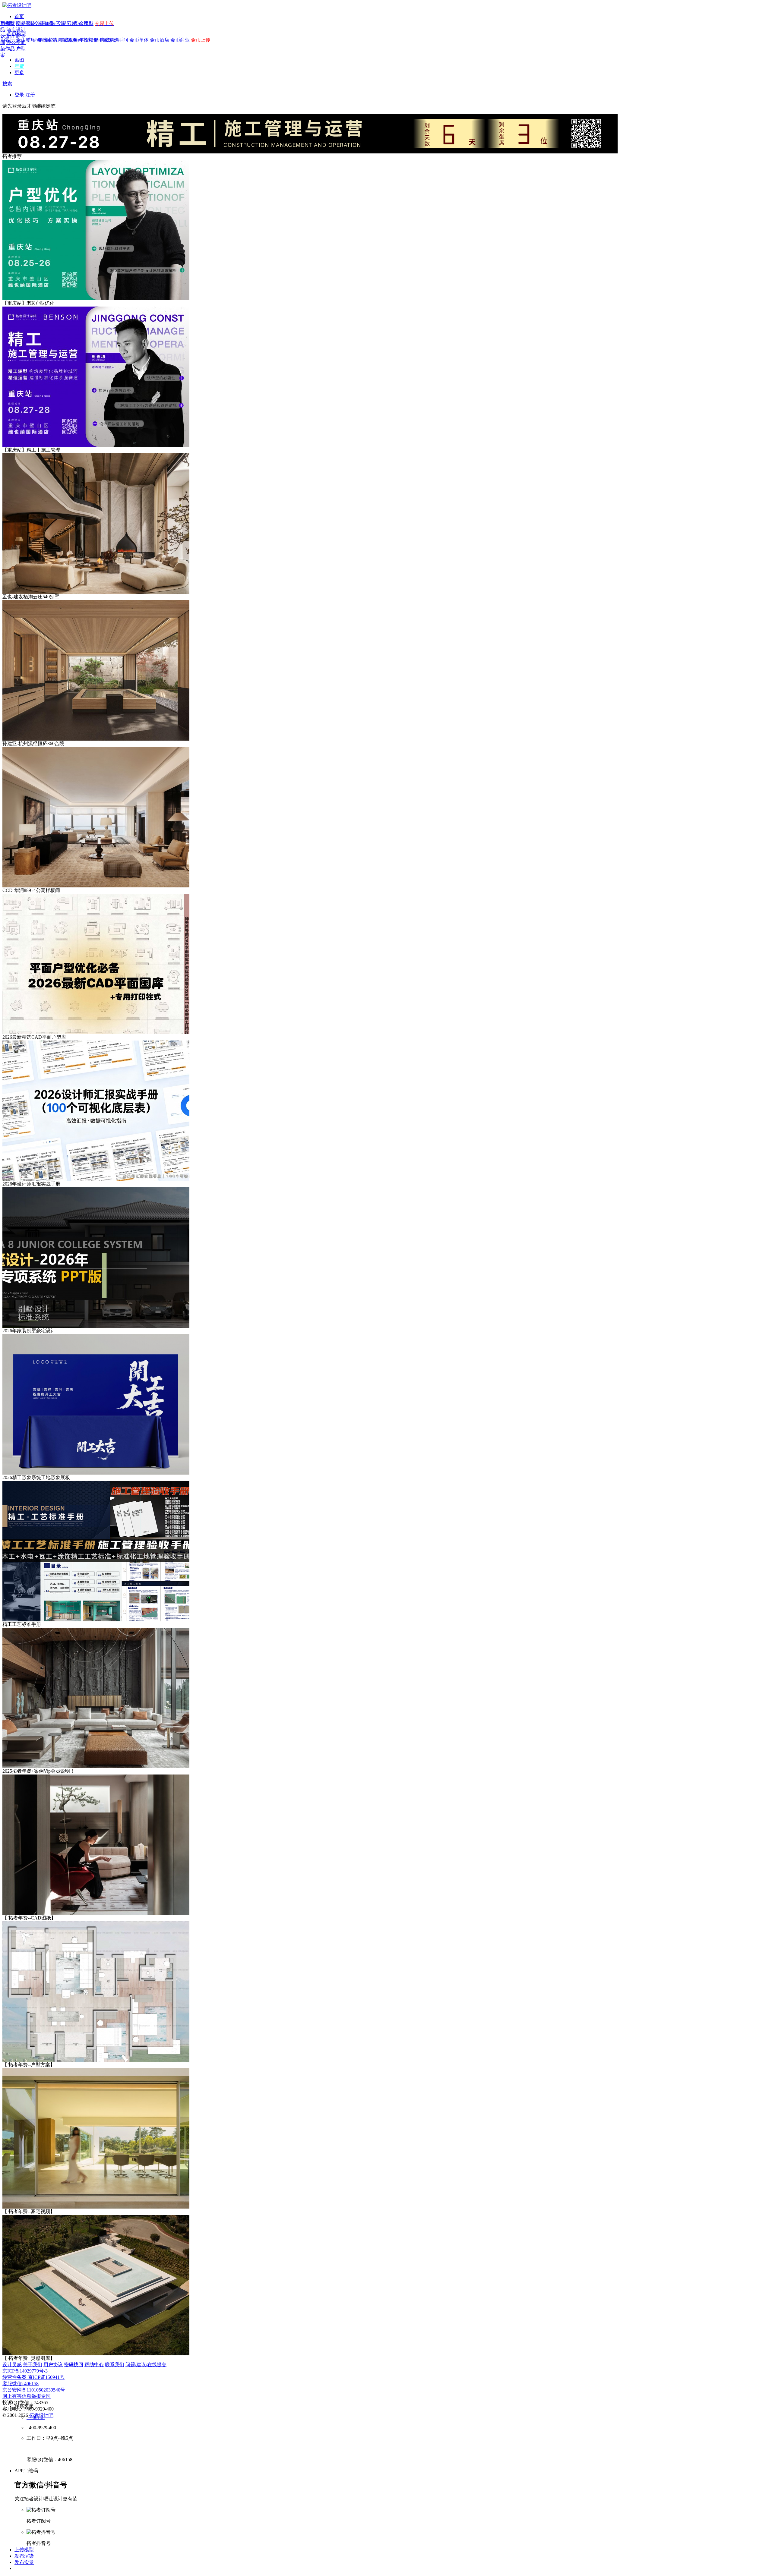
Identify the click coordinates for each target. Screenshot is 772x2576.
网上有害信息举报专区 (27, 2396)
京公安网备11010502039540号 (34, 2390)
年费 (19, 66)
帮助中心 (94, 2365)
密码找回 (74, 2365)
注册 (30, 95)
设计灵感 (12, 2365)
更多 (19, 72)
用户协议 (53, 2365)
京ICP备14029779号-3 (25, 2371)
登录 (19, 95)
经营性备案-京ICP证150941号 (33, 2377)
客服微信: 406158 (21, 2384)
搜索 (7, 84)
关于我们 (33, 2365)
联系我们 (115, 2365)
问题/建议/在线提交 (146, 2365)
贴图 (19, 60)
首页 (19, 16)
